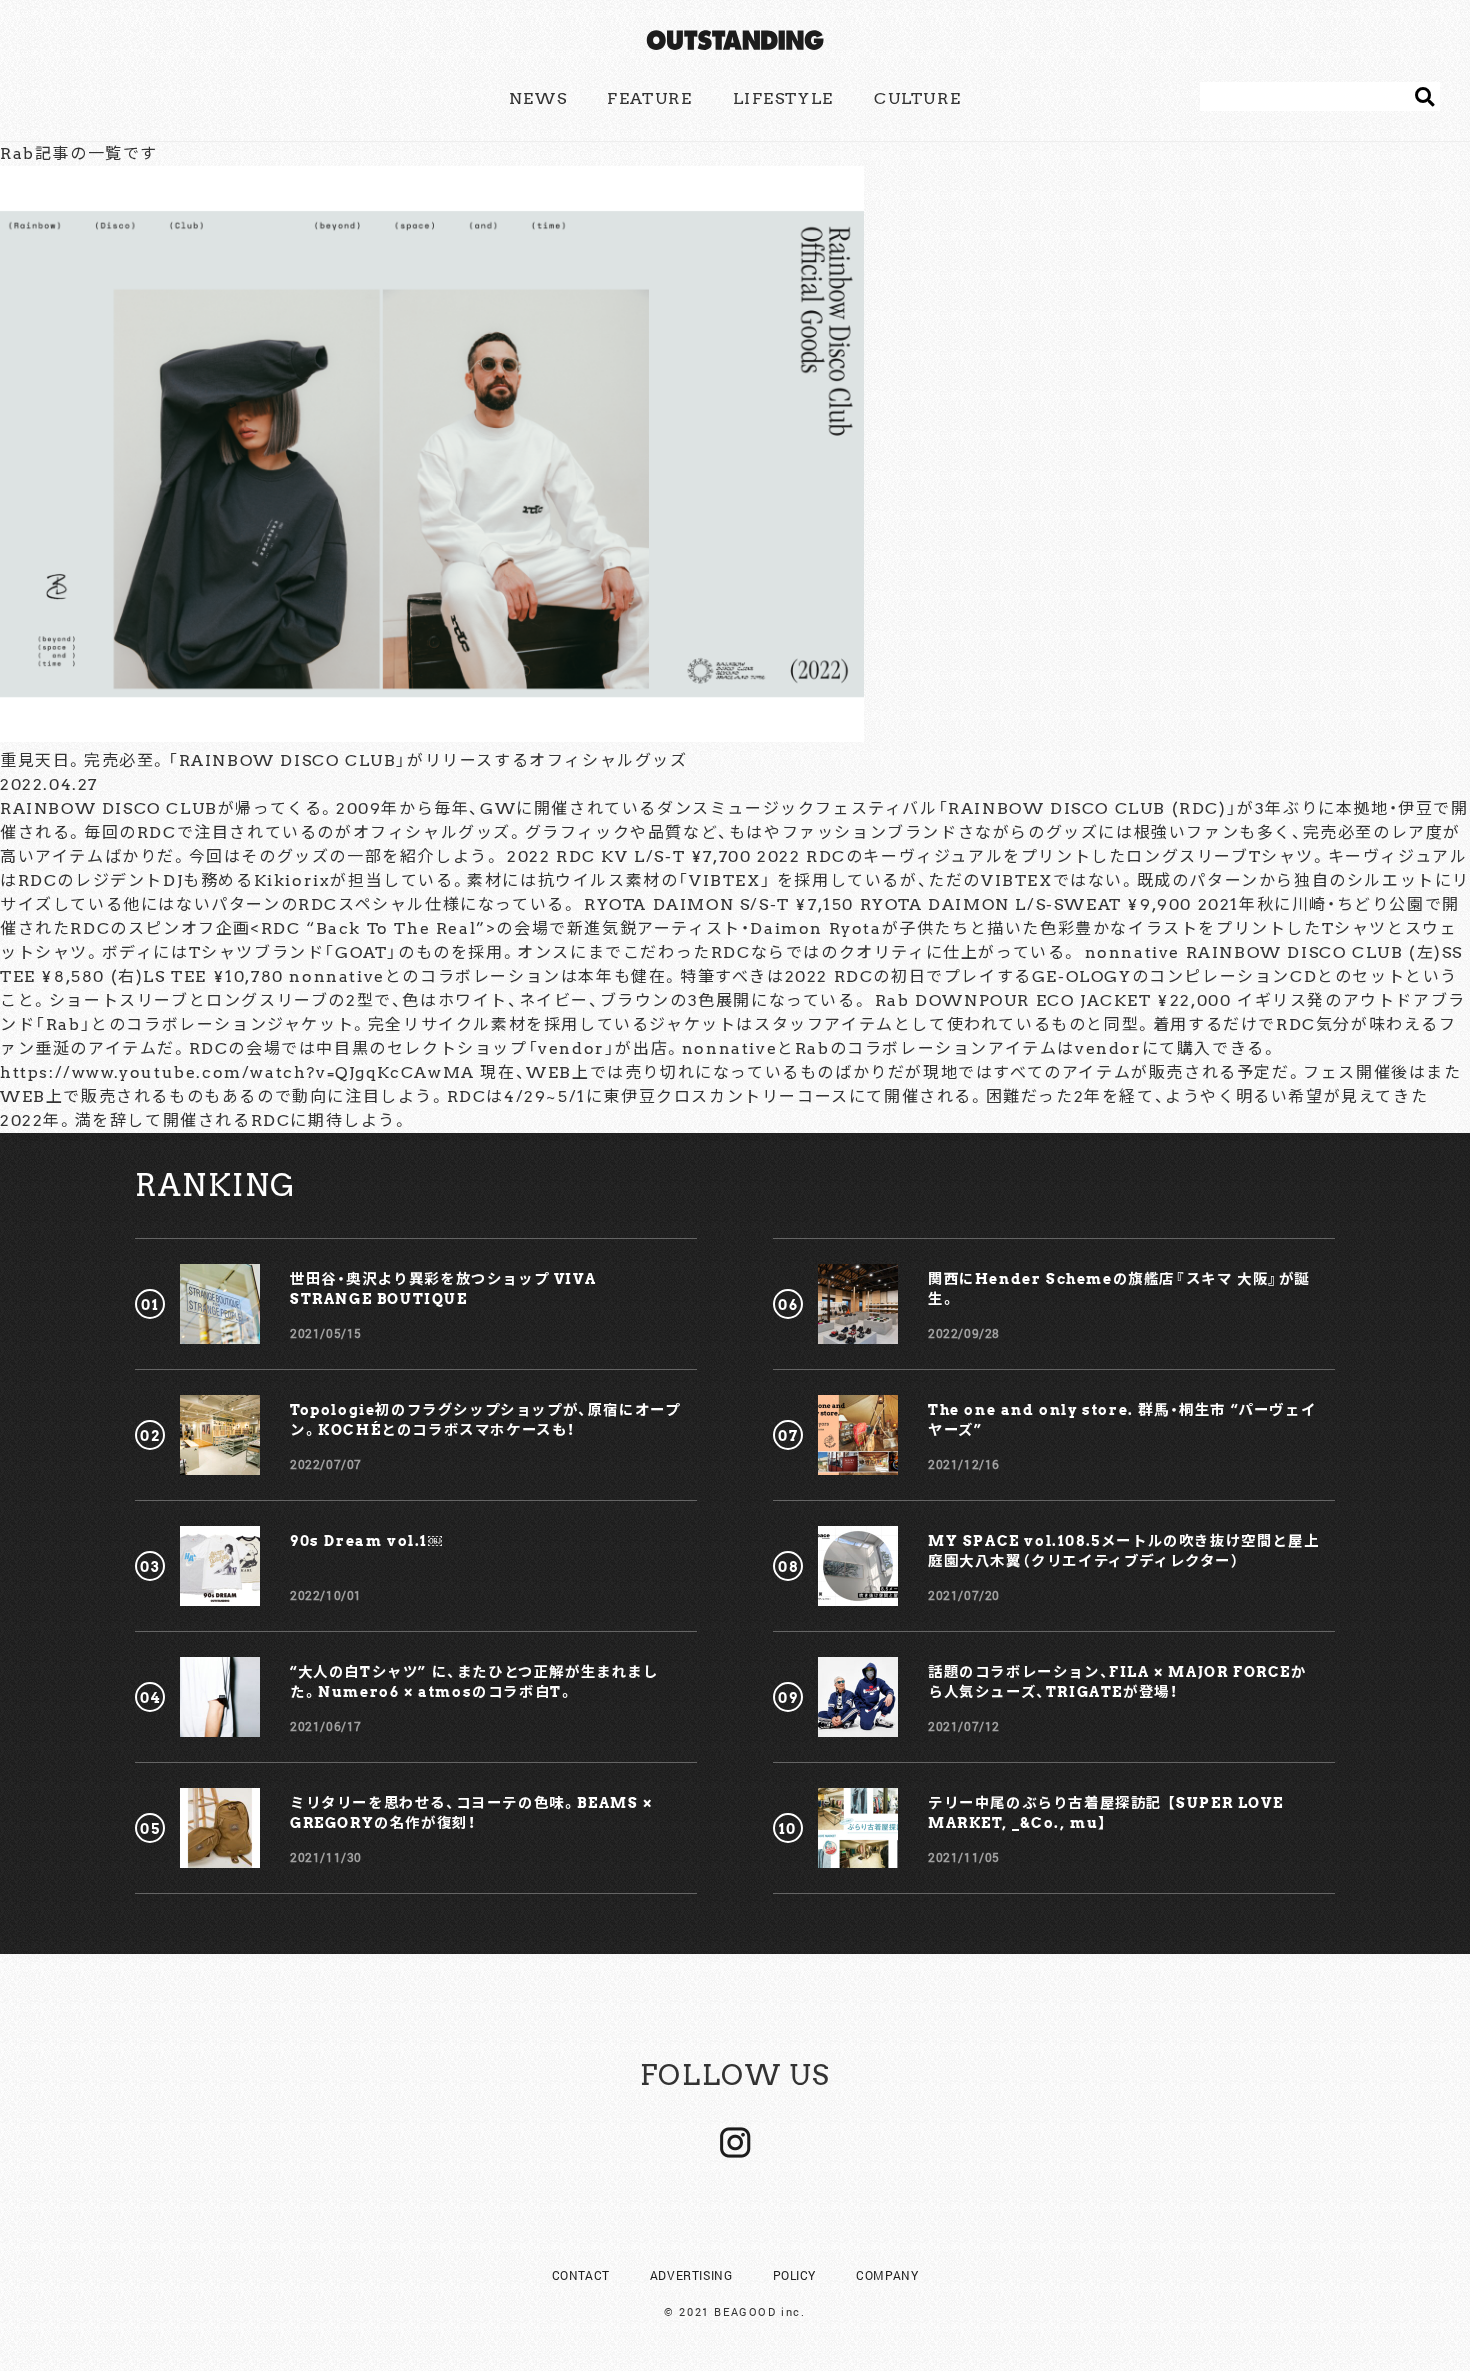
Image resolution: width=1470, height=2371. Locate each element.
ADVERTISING (691, 2275)
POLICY (795, 2275)
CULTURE (917, 98)
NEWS (538, 98)
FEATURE (649, 98)
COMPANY (887, 2275)
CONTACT (581, 2275)
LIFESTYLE (783, 98)
